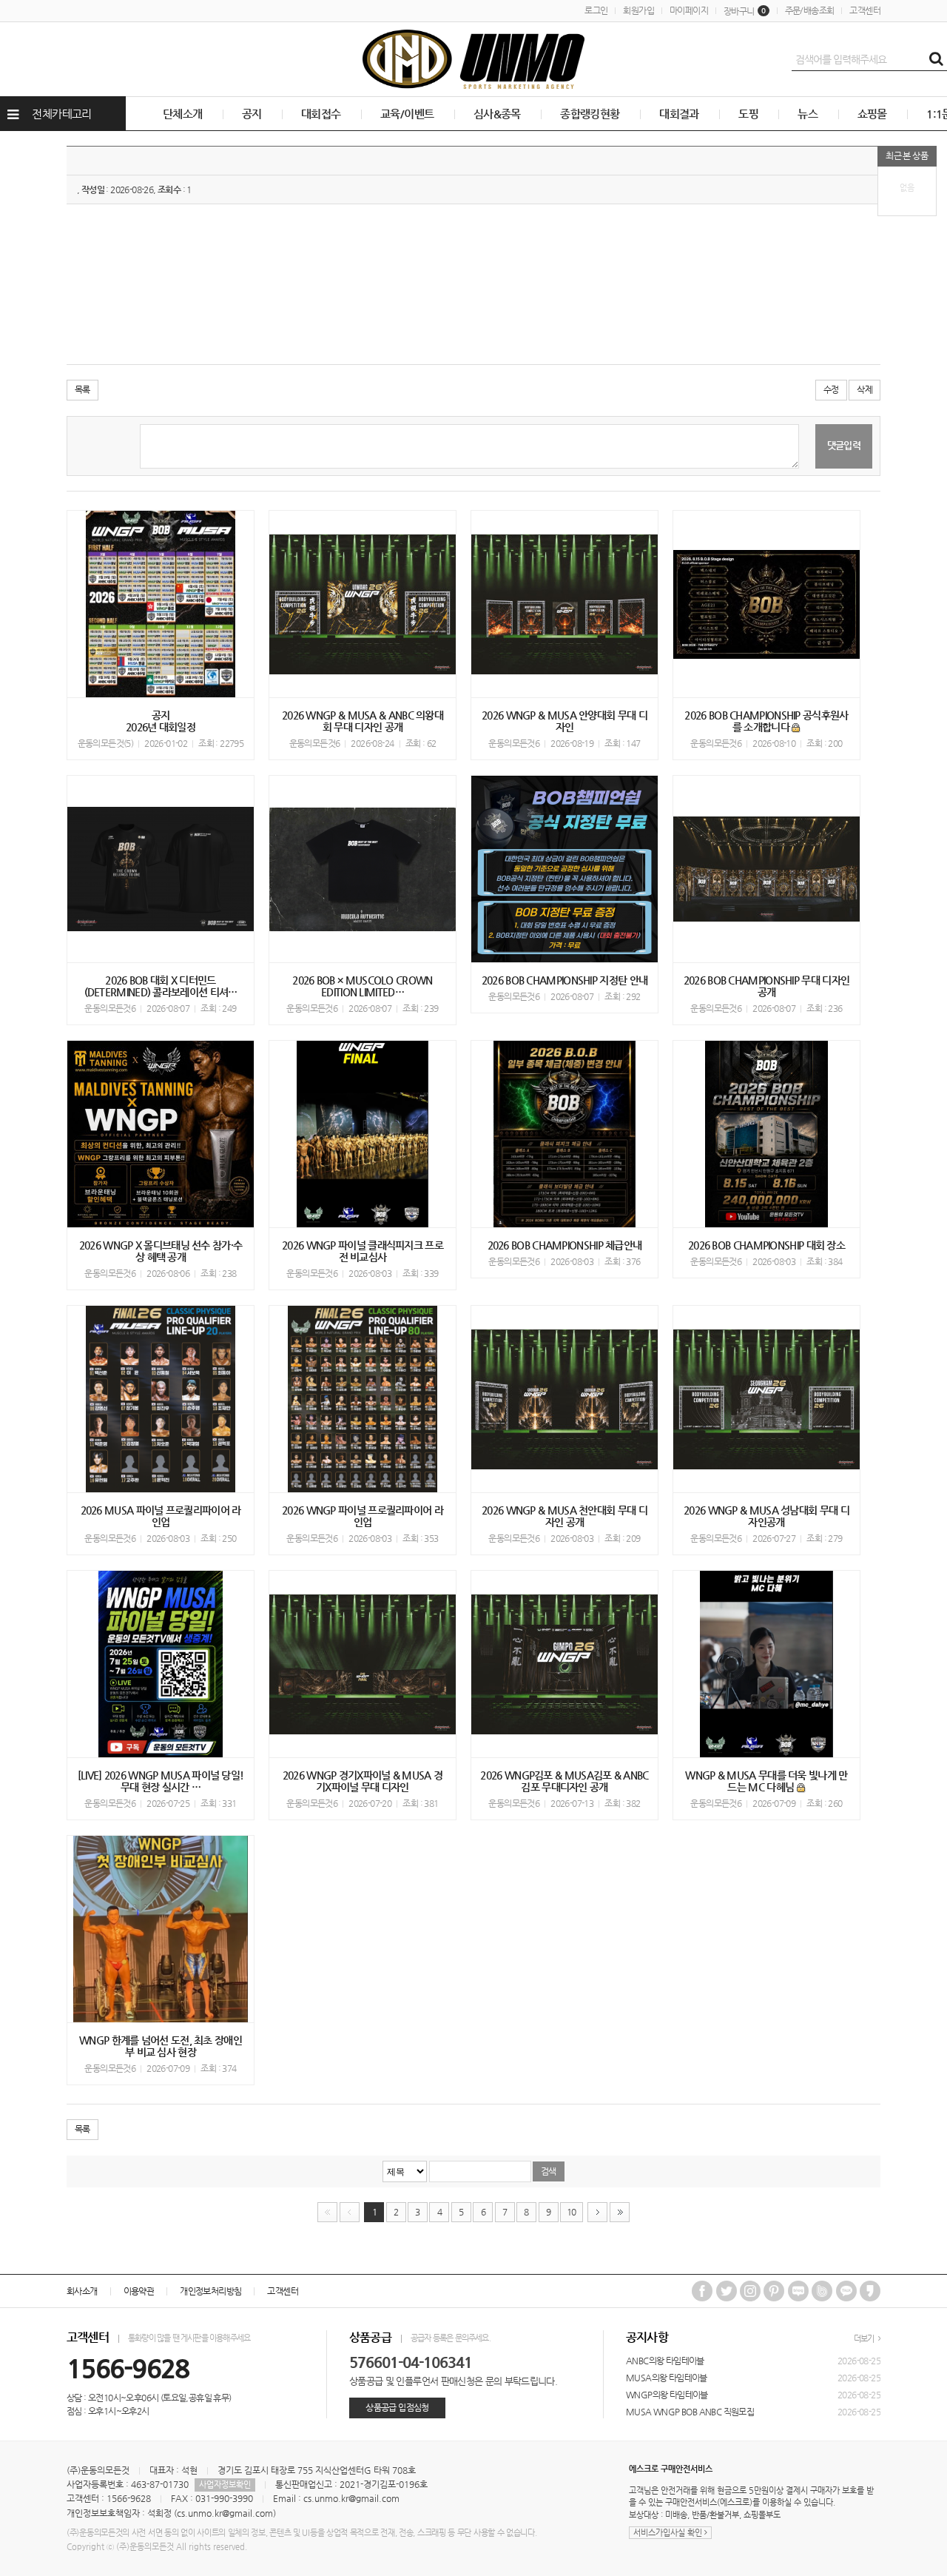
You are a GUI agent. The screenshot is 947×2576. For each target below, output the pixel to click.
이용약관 (139, 2291)
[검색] (936, 59)
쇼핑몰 (872, 114)
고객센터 (865, 10)
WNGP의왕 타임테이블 (667, 2395)
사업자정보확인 (225, 2485)
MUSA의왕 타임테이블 (667, 2378)
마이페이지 (689, 10)
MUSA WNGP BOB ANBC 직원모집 (690, 2412)
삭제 (865, 389)
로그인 (596, 10)
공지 (252, 114)
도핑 (748, 114)
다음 (597, 2212)
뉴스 (808, 114)
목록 (82, 389)
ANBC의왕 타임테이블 (665, 2361)
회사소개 (82, 2291)
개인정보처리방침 (210, 2291)
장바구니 (745, 11)
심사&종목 (497, 114)
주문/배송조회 (810, 10)
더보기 (865, 2339)
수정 (831, 389)
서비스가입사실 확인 (669, 2533)
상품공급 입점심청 (397, 2407)
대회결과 (679, 114)
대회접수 (321, 114)
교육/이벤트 (407, 114)
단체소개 (183, 114)
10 (572, 2212)
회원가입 (638, 10)
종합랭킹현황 (590, 114)
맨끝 (620, 2212)
